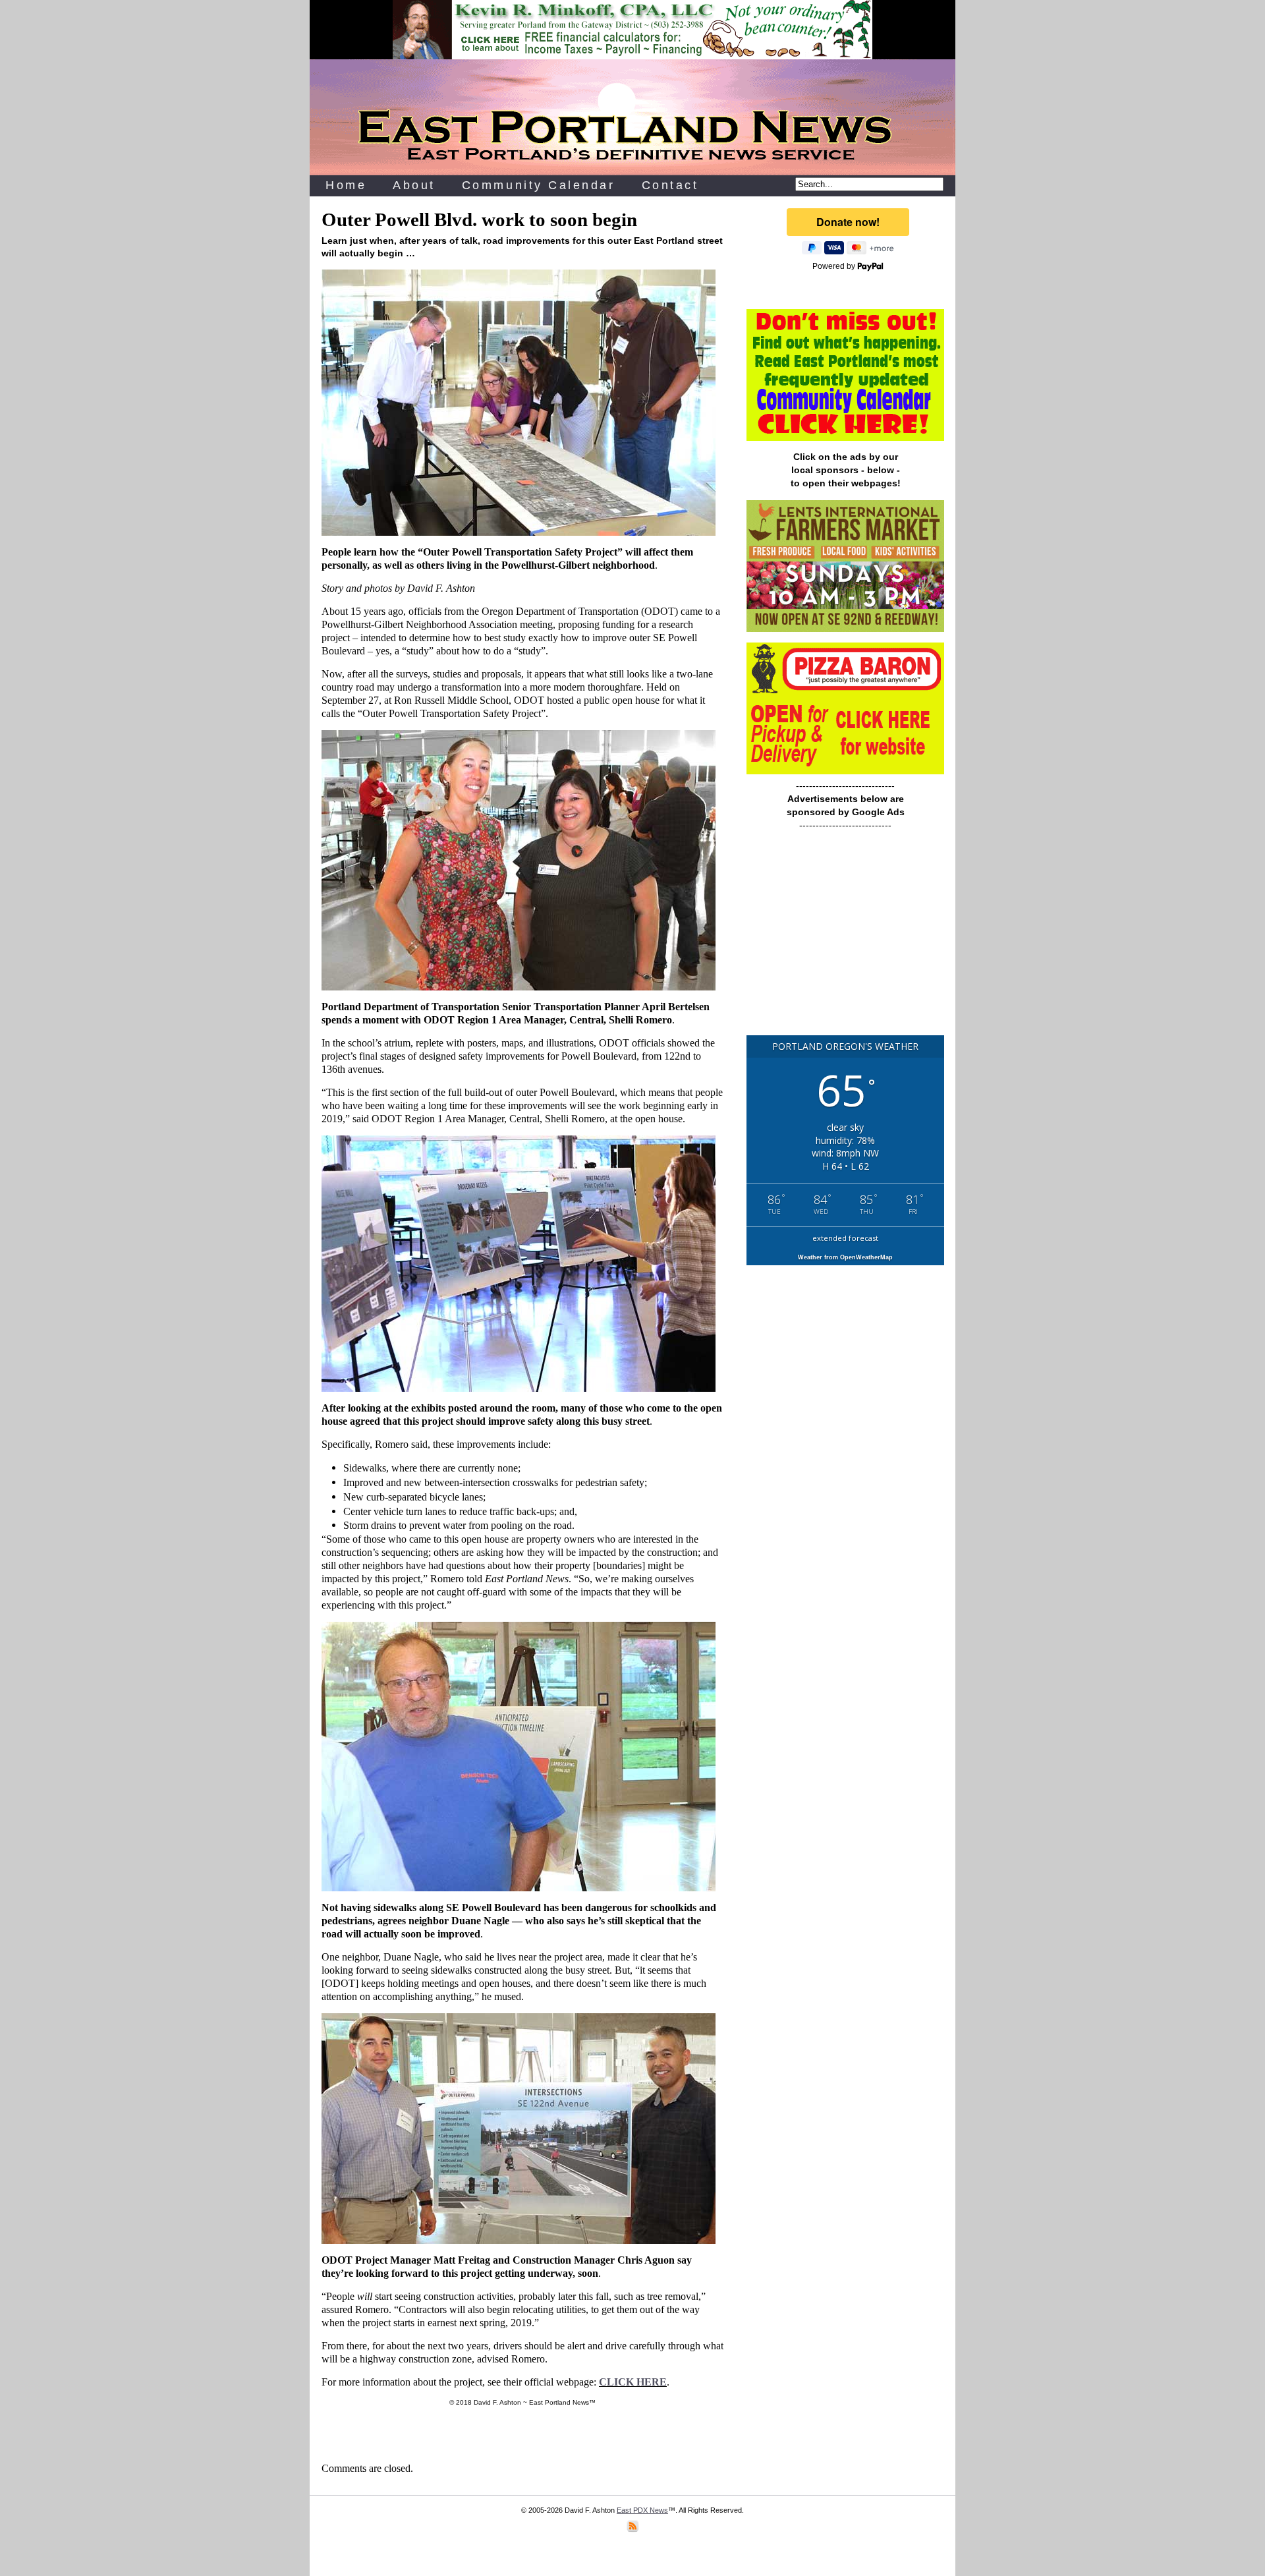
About (414, 185)
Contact (670, 185)
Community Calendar (539, 185)
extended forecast (845, 1238)
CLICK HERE (633, 2382)
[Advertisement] (845, 939)
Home (346, 185)
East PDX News (642, 2510)
